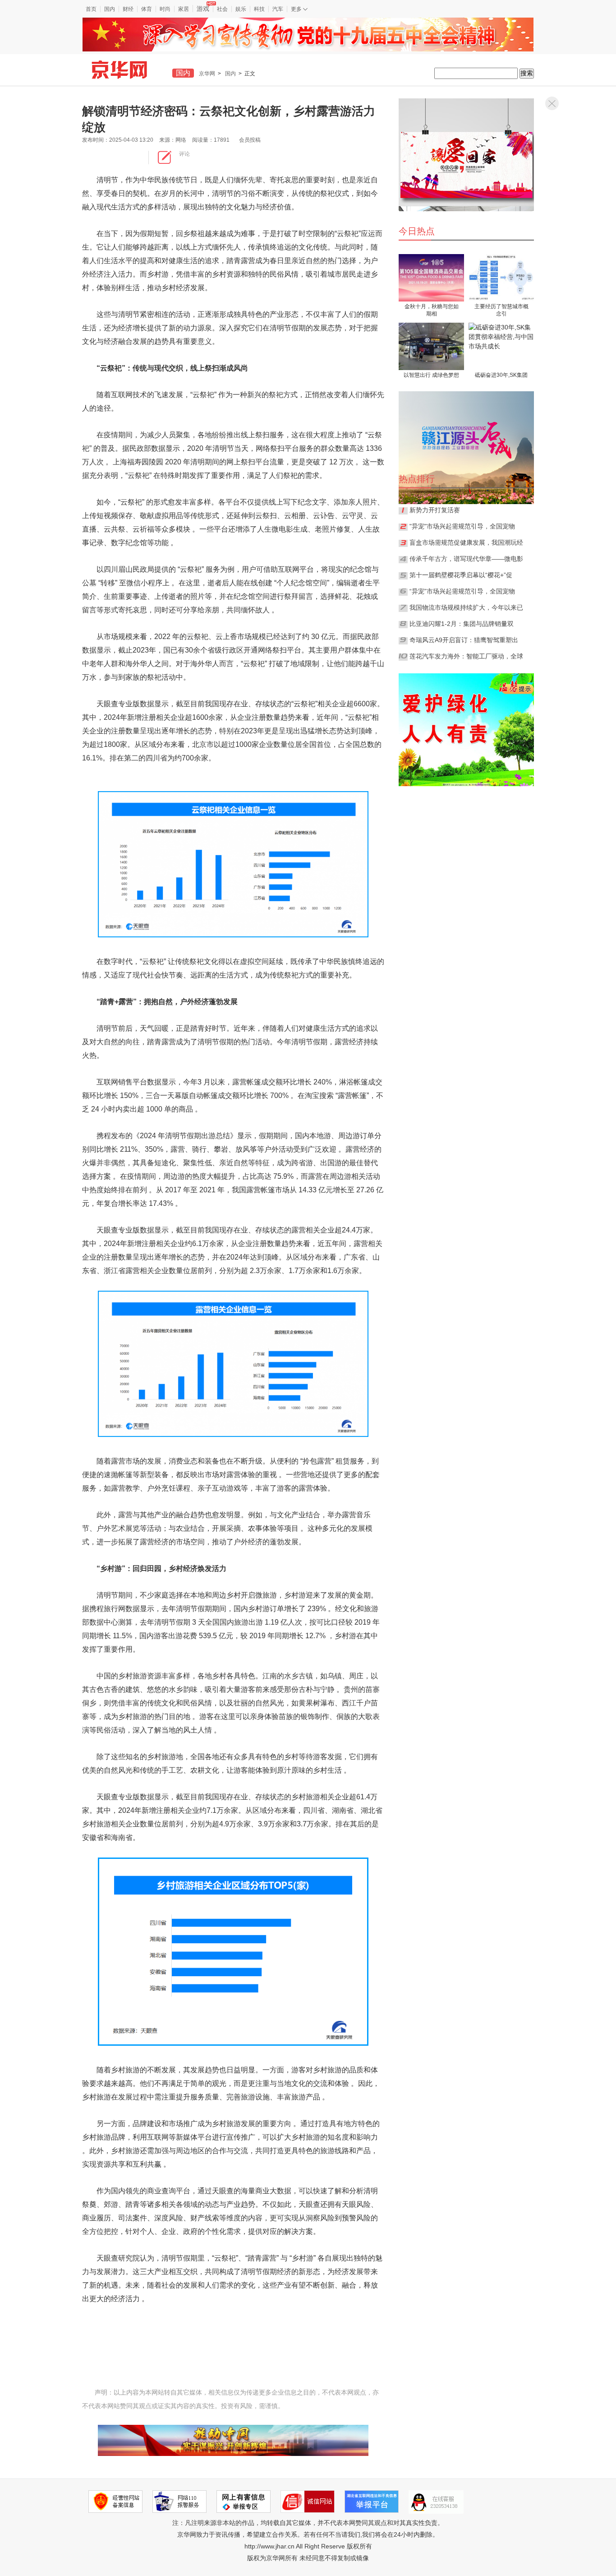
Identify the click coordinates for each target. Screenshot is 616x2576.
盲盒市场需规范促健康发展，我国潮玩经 (466, 542)
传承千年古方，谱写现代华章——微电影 (466, 559)
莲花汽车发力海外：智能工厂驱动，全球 (466, 656)
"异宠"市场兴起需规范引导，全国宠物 (462, 526)
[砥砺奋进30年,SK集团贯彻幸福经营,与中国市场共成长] (501, 346)
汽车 (278, 9)
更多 (297, 9)
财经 (128, 9)
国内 (110, 9)
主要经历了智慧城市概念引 (501, 310)
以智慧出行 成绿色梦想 (431, 375)
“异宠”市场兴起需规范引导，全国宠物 (462, 591)
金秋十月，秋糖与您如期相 (432, 310)
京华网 (207, 74)
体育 (147, 9)
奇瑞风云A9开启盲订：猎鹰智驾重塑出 (464, 640)
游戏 (203, 9)
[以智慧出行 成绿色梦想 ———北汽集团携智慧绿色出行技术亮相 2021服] (431, 346)
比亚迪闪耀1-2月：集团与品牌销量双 (462, 624)
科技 (259, 9)
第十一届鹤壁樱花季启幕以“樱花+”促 (461, 575)
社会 (222, 9)
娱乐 (241, 9)
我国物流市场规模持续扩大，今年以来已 (466, 607)
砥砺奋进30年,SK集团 (501, 375)
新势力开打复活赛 (435, 510)
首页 (91, 9)
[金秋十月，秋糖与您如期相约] (431, 278)
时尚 (165, 9)
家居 (184, 9)
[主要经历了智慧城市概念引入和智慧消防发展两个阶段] (501, 278)
